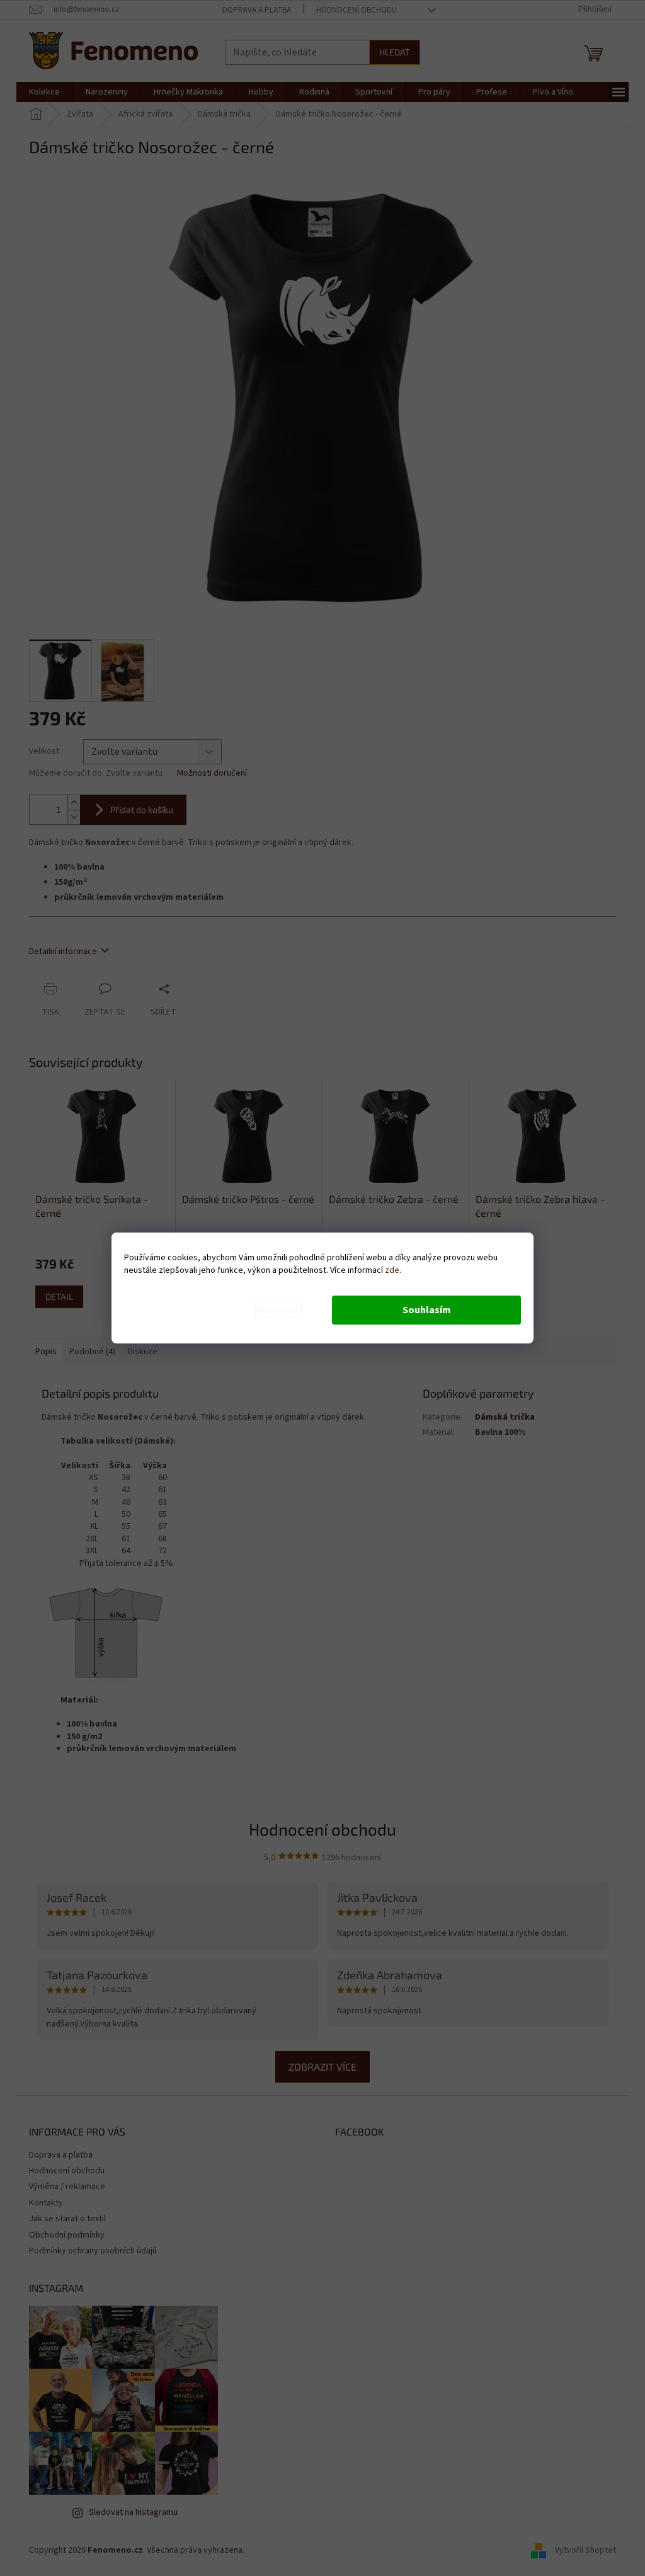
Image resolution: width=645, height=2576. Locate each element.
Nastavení (278, 1310)
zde (392, 1270)
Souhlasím (427, 1310)
